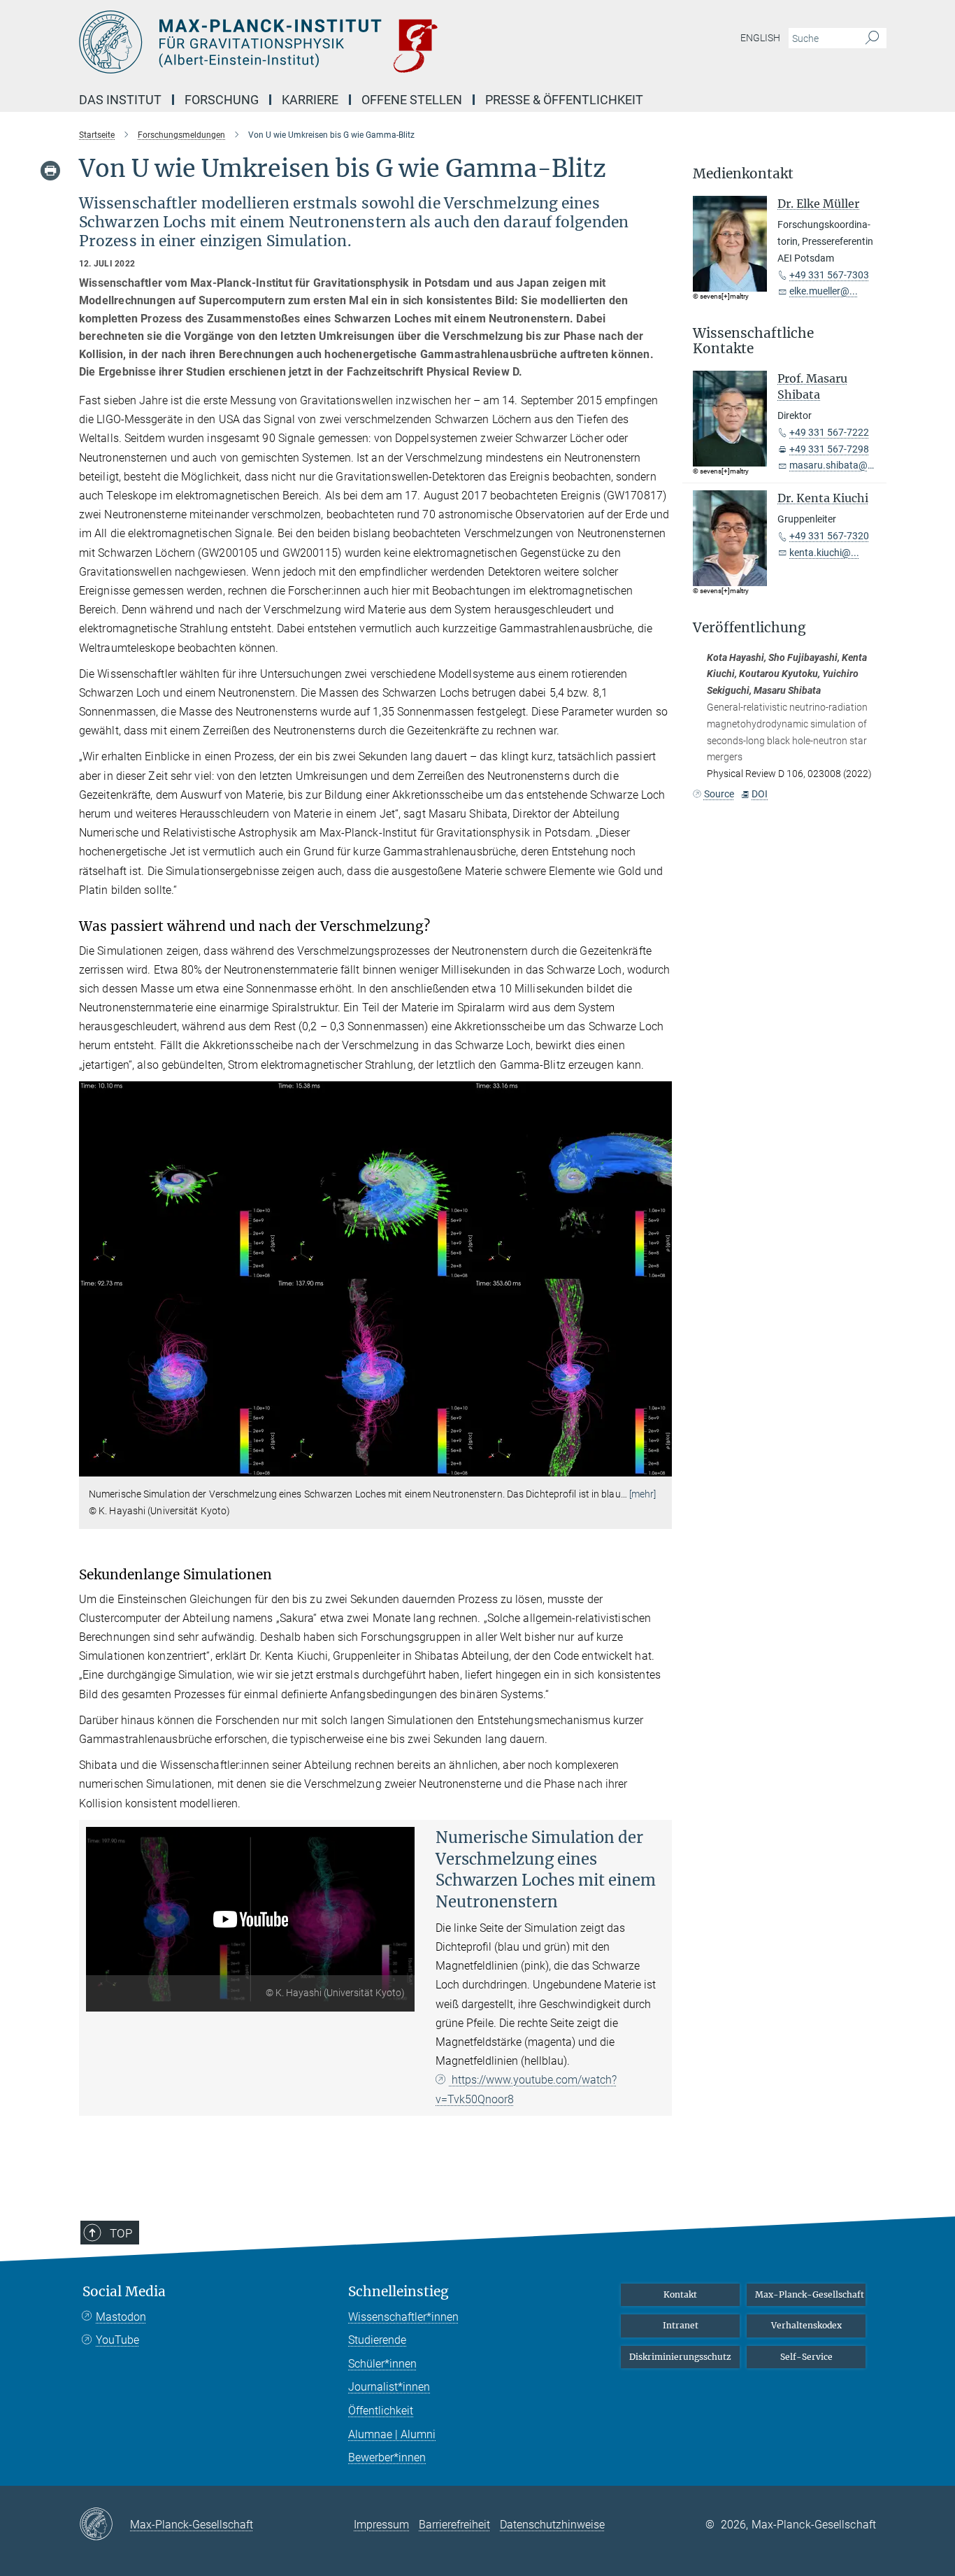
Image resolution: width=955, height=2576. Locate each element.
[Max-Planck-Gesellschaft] (105, 2525)
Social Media (124, 2292)
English (760, 38)
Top (121, 2233)
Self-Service (806, 2357)
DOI (760, 794)
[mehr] (643, 1494)
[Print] (50, 171)
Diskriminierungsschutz (680, 2357)
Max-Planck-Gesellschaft (810, 2294)
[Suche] (872, 38)
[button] (660, 1466)
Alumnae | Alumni (392, 2434)
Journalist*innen (389, 2387)
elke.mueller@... (824, 291)
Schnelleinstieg (398, 2292)
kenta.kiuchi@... (824, 553)
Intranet (681, 2325)
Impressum (381, 2525)
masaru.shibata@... (833, 465)
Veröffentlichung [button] (749, 628)
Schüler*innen (382, 2364)
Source (719, 794)
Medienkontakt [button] (743, 174)
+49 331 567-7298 (829, 449)
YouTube (117, 2340)
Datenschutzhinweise (552, 2525)
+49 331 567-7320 (829, 536)
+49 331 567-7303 (829, 275)
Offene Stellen (412, 100)
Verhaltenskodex (806, 2325)
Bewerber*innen (387, 2457)
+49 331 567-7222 (829, 432)
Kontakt (680, 2294)
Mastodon (121, 2317)
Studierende (377, 2340)
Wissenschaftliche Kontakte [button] (753, 341)
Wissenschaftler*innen (403, 2317)
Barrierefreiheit (454, 2525)
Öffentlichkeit (381, 2411)
